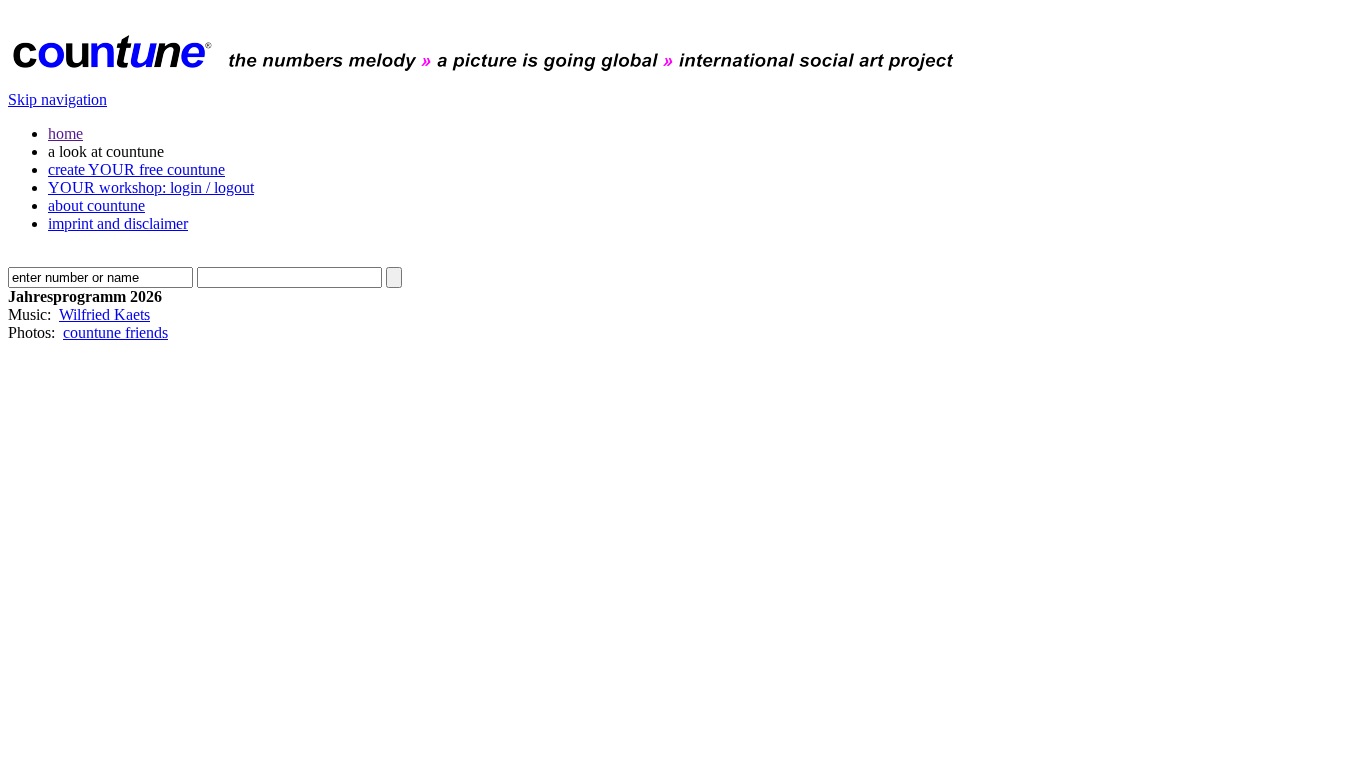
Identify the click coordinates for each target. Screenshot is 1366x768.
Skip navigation (57, 99)
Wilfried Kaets (104, 314)
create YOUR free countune (136, 169)
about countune (96, 205)
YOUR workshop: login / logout (151, 187)
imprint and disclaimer (118, 223)
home (65, 133)
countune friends (115, 332)
